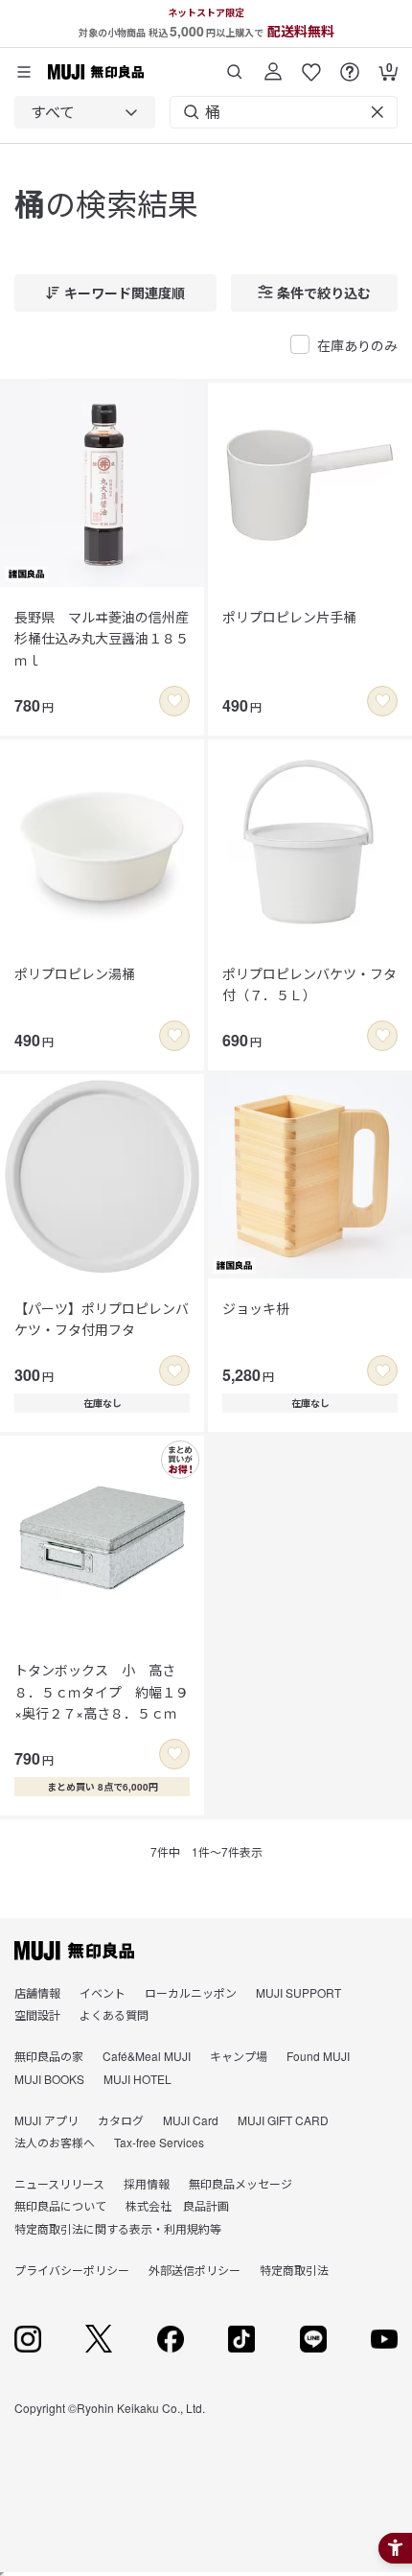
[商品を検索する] (235, 65)
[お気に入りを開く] (311, 65)
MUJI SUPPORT (298, 1992)
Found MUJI (318, 2056)
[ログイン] (273, 65)
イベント (103, 1992)
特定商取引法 (294, 2270)
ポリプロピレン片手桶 (289, 617)
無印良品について (60, 2205)
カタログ (121, 2120)
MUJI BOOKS (49, 2079)
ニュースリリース (59, 2183)
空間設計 (37, 2014)
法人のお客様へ (55, 2142)
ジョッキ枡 (256, 1308)
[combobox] (85, 112)
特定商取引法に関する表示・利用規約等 (118, 2228)
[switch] (174, 701)
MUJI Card (191, 2120)
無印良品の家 (49, 2056)
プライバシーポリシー (72, 2270)
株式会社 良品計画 (177, 2205)
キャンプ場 (239, 2056)
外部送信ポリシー (195, 2270)
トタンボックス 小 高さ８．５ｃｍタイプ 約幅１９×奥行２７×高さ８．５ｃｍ (102, 1691)
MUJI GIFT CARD (283, 2120)
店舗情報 (37, 1992)
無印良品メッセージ (240, 2183)
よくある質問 (114, 2014)
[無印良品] (74, 1951)
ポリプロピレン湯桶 (75, 973)
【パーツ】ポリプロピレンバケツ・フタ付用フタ (102, 1319)
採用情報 (147, 2183)
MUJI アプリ (46, 2120)
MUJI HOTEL (137, 2079)
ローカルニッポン (191, 1992)
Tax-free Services (159, 2142)
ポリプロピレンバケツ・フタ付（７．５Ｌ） (309, 984)
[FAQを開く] (350, 65)
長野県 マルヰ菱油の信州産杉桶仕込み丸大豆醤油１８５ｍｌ (102, 638)
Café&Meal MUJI (147, 2056)
